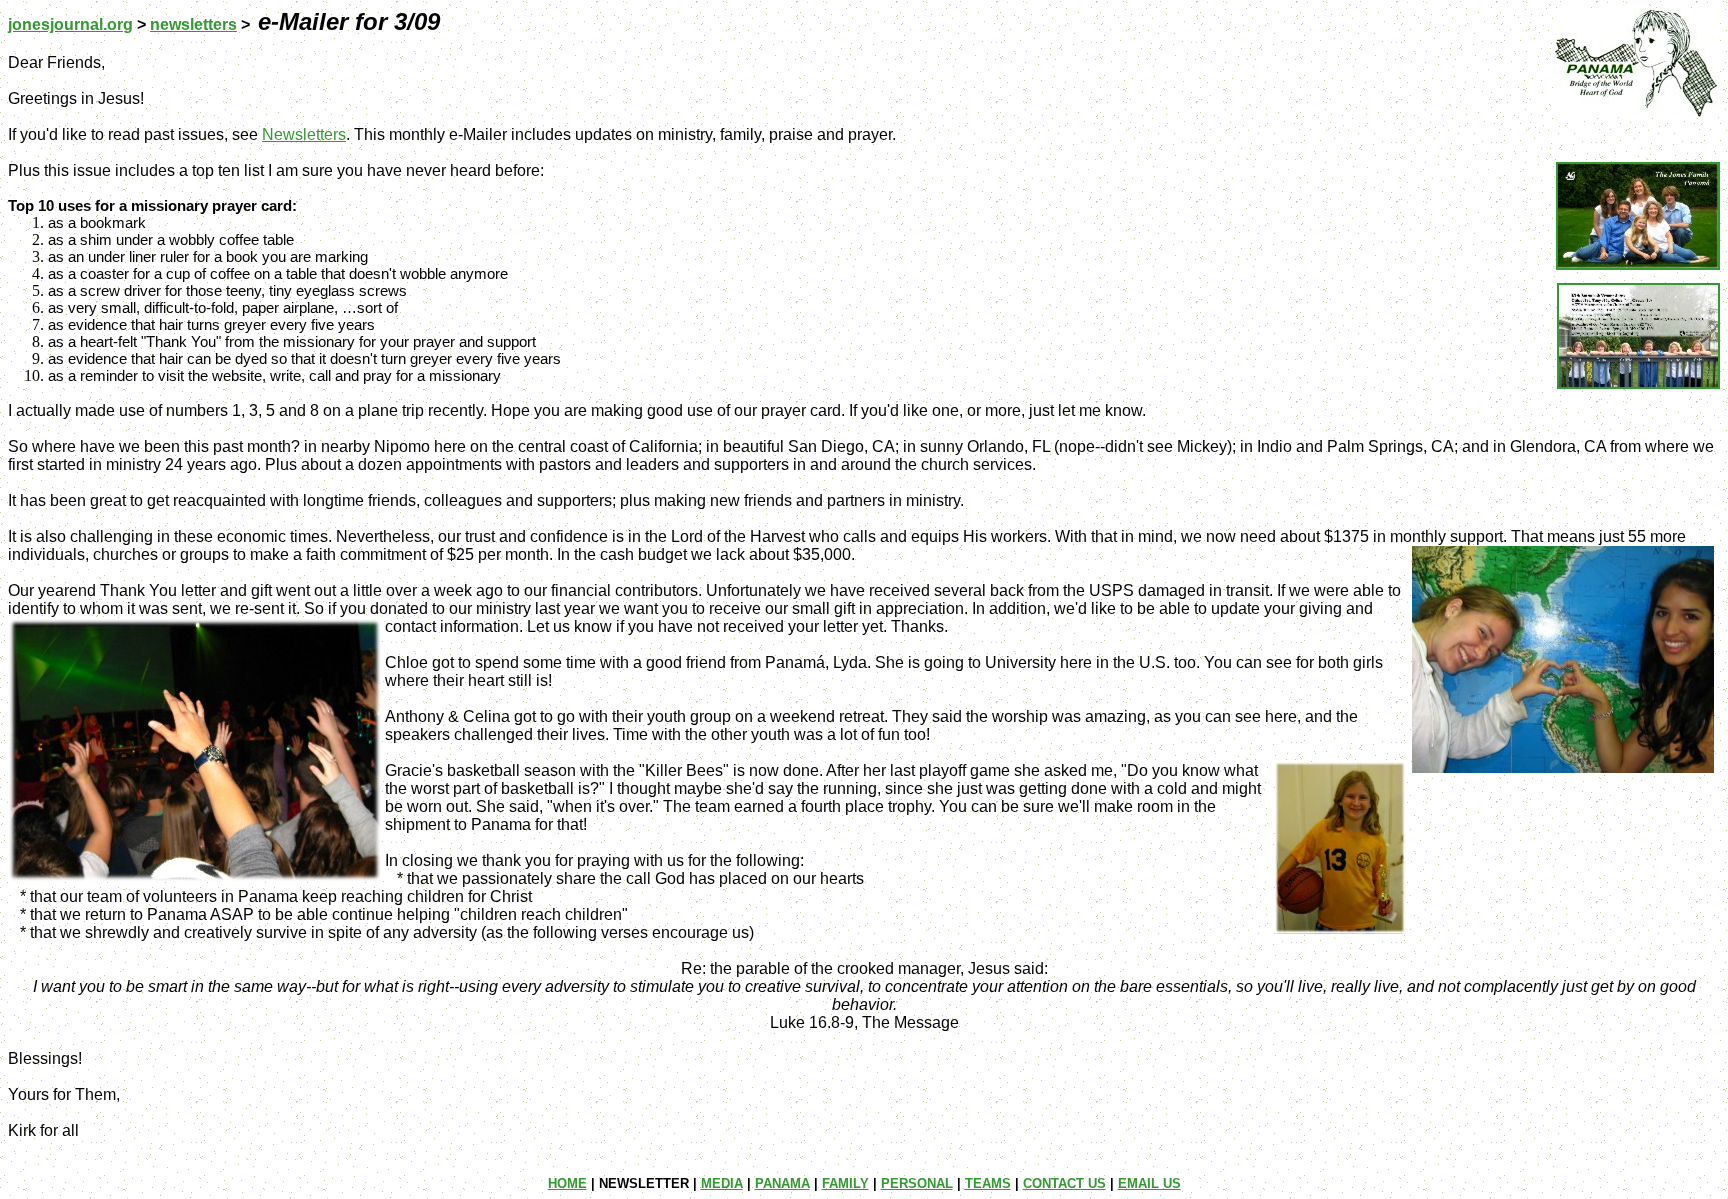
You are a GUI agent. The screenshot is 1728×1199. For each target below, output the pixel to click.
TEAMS (988, 1183)
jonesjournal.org (70, 24)
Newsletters (304, 134)
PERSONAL (917, 1183)
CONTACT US (1064, 1183)
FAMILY (845, 1183)
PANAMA (782, 1183)
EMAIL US (1149, 1183)
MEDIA (722, 1183)
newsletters (193, 24)
